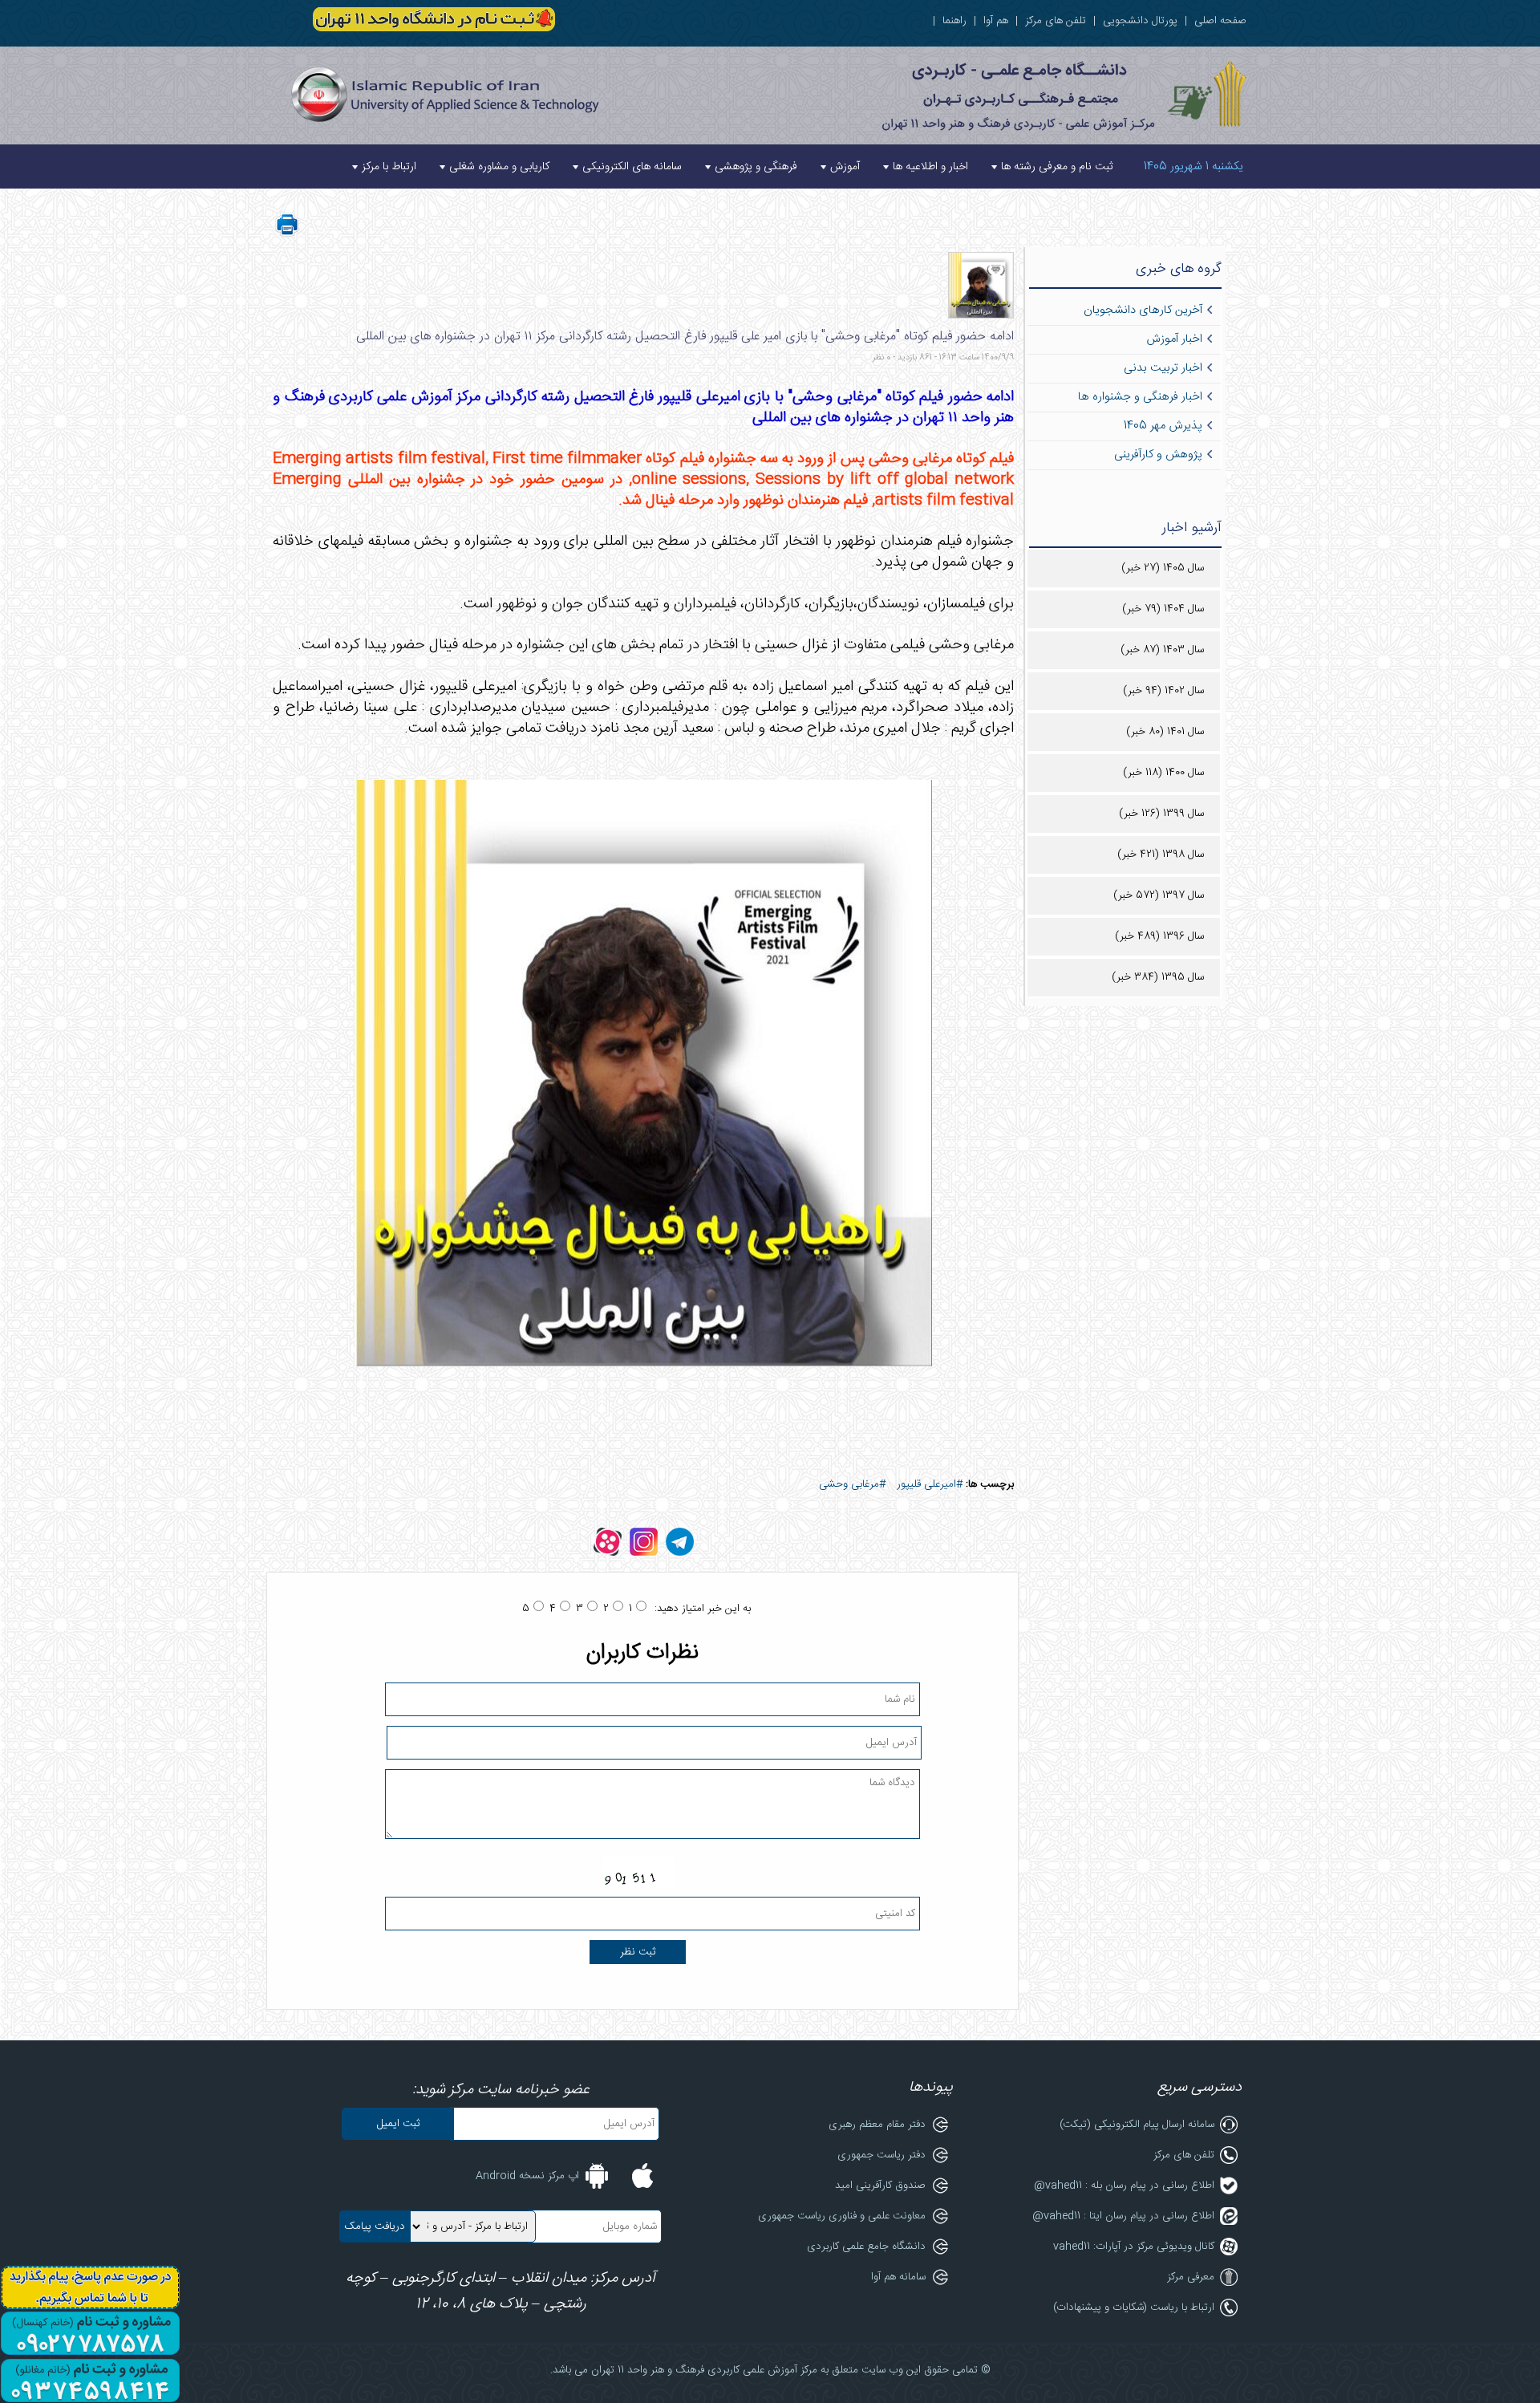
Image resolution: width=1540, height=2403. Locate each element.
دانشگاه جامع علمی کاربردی (866, 2247)
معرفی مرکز (1191, 2277)
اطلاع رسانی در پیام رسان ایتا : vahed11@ (1123, 2216)
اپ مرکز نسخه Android (527, 2176)
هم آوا (996, 21)
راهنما (954, 21)
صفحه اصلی (1220, 21)
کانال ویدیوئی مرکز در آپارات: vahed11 (1134, 2247)
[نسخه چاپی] (287, 234)
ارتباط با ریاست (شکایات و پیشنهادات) (1134, 2308)
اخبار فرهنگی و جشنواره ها (1140, 397)
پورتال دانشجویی (1140, 21)
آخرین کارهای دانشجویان (1143, 311)
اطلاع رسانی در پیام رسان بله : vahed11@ (1124, 2186)
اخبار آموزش (1174, 339)
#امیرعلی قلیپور (930, 1484)
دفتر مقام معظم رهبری (877, 2125)
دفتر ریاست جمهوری (881, 2155)
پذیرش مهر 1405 (1163, 426)
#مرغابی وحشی (852, 1484)
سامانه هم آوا (898, 2277)
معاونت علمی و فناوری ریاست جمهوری (842, 2216)
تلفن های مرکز (1056, 21)
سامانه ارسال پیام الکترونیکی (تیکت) (1137, 2125)
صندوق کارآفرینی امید (880, 2186)
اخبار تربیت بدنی (1163, 368)
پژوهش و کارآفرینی (1158, 455)
